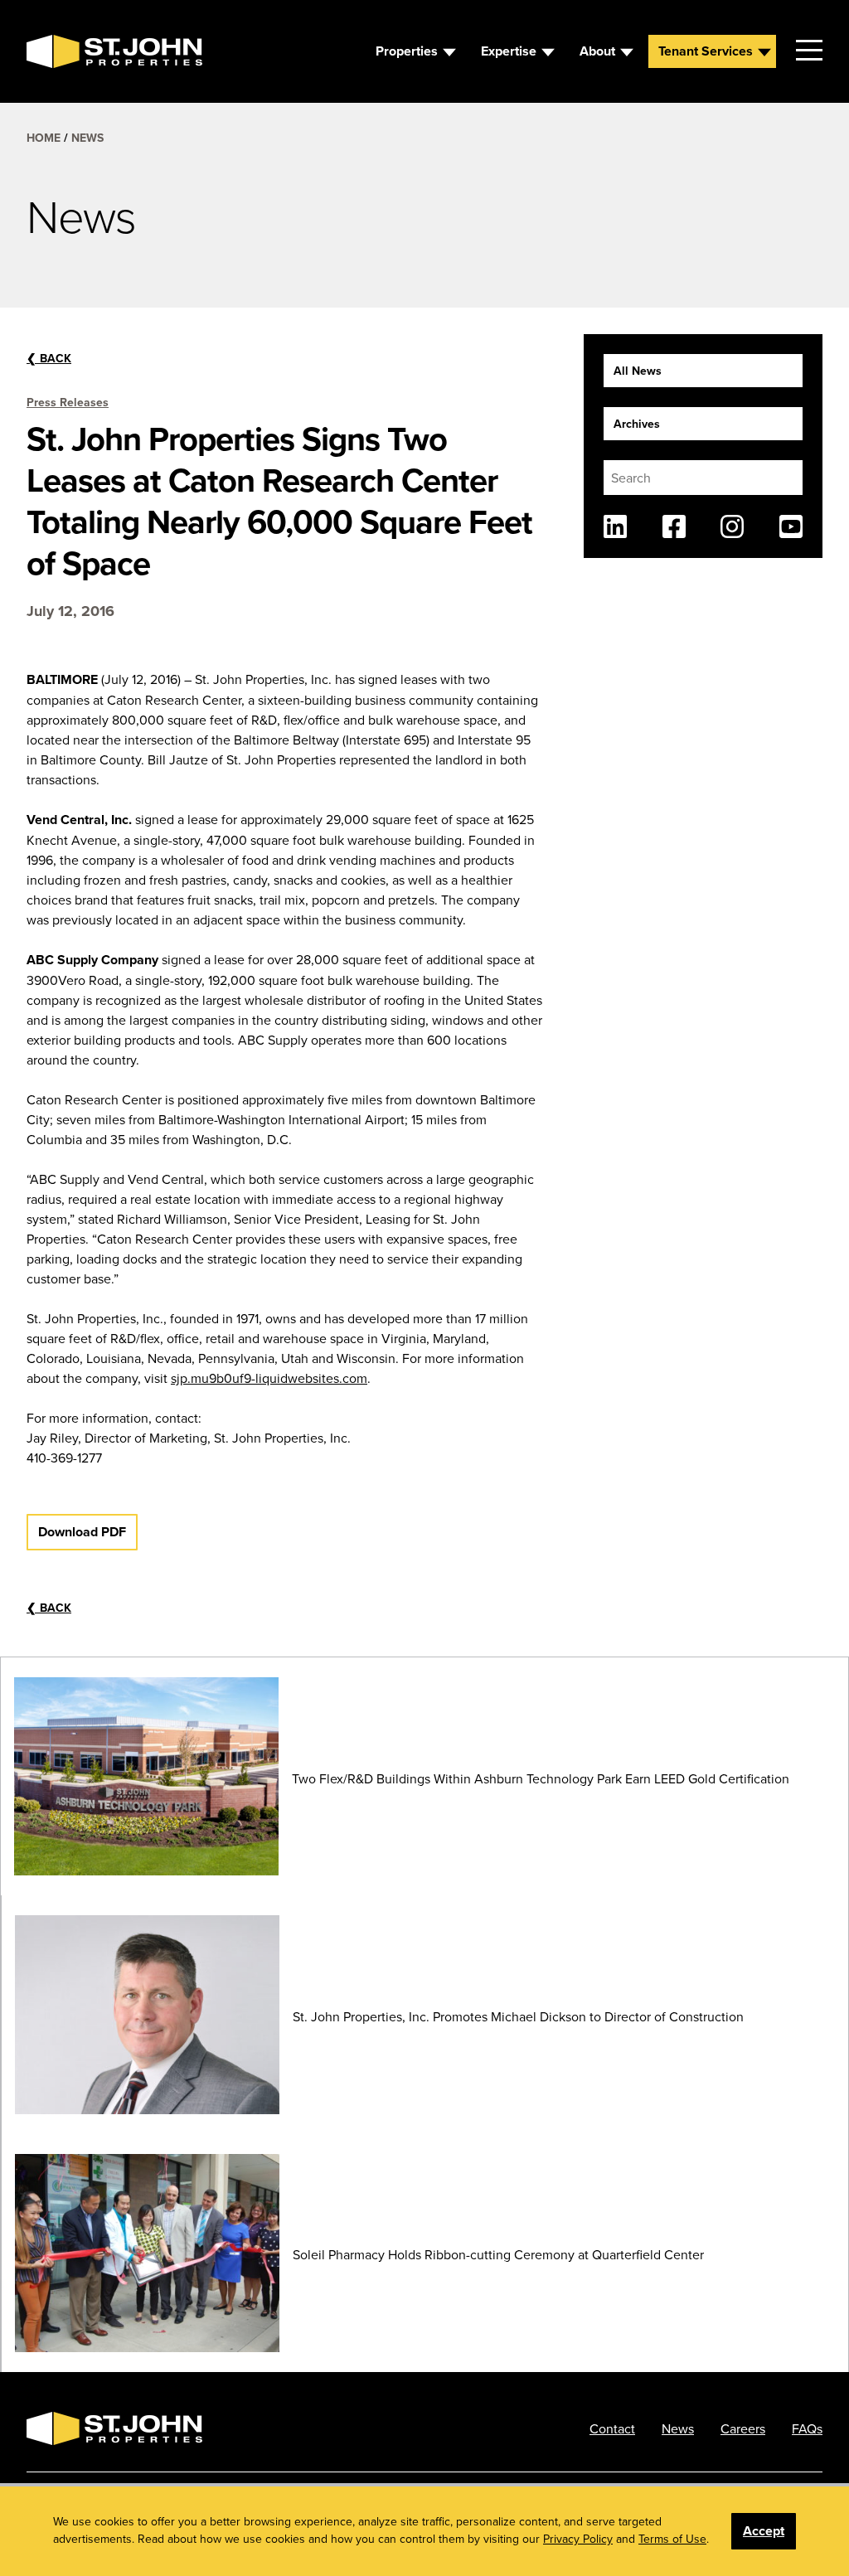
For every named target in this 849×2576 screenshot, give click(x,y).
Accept (764, 2531)
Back (49, 358)
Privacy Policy (578, 2539)
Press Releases (68, 402)
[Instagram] (732, 526)
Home (44, 138)
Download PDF (82, 1532)
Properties (407, 51)
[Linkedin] (615, 526)
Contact (612, 2428)
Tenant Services (706, 51)
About (597, 51)
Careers (743, 2428)
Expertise (509, 51)
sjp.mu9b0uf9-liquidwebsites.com (269, 1378)
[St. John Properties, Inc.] (53, 51)
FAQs (807, 2428)
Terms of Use (672, 2539)
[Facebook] (674, 526)
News (87, 138)
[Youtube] (791, 526)
